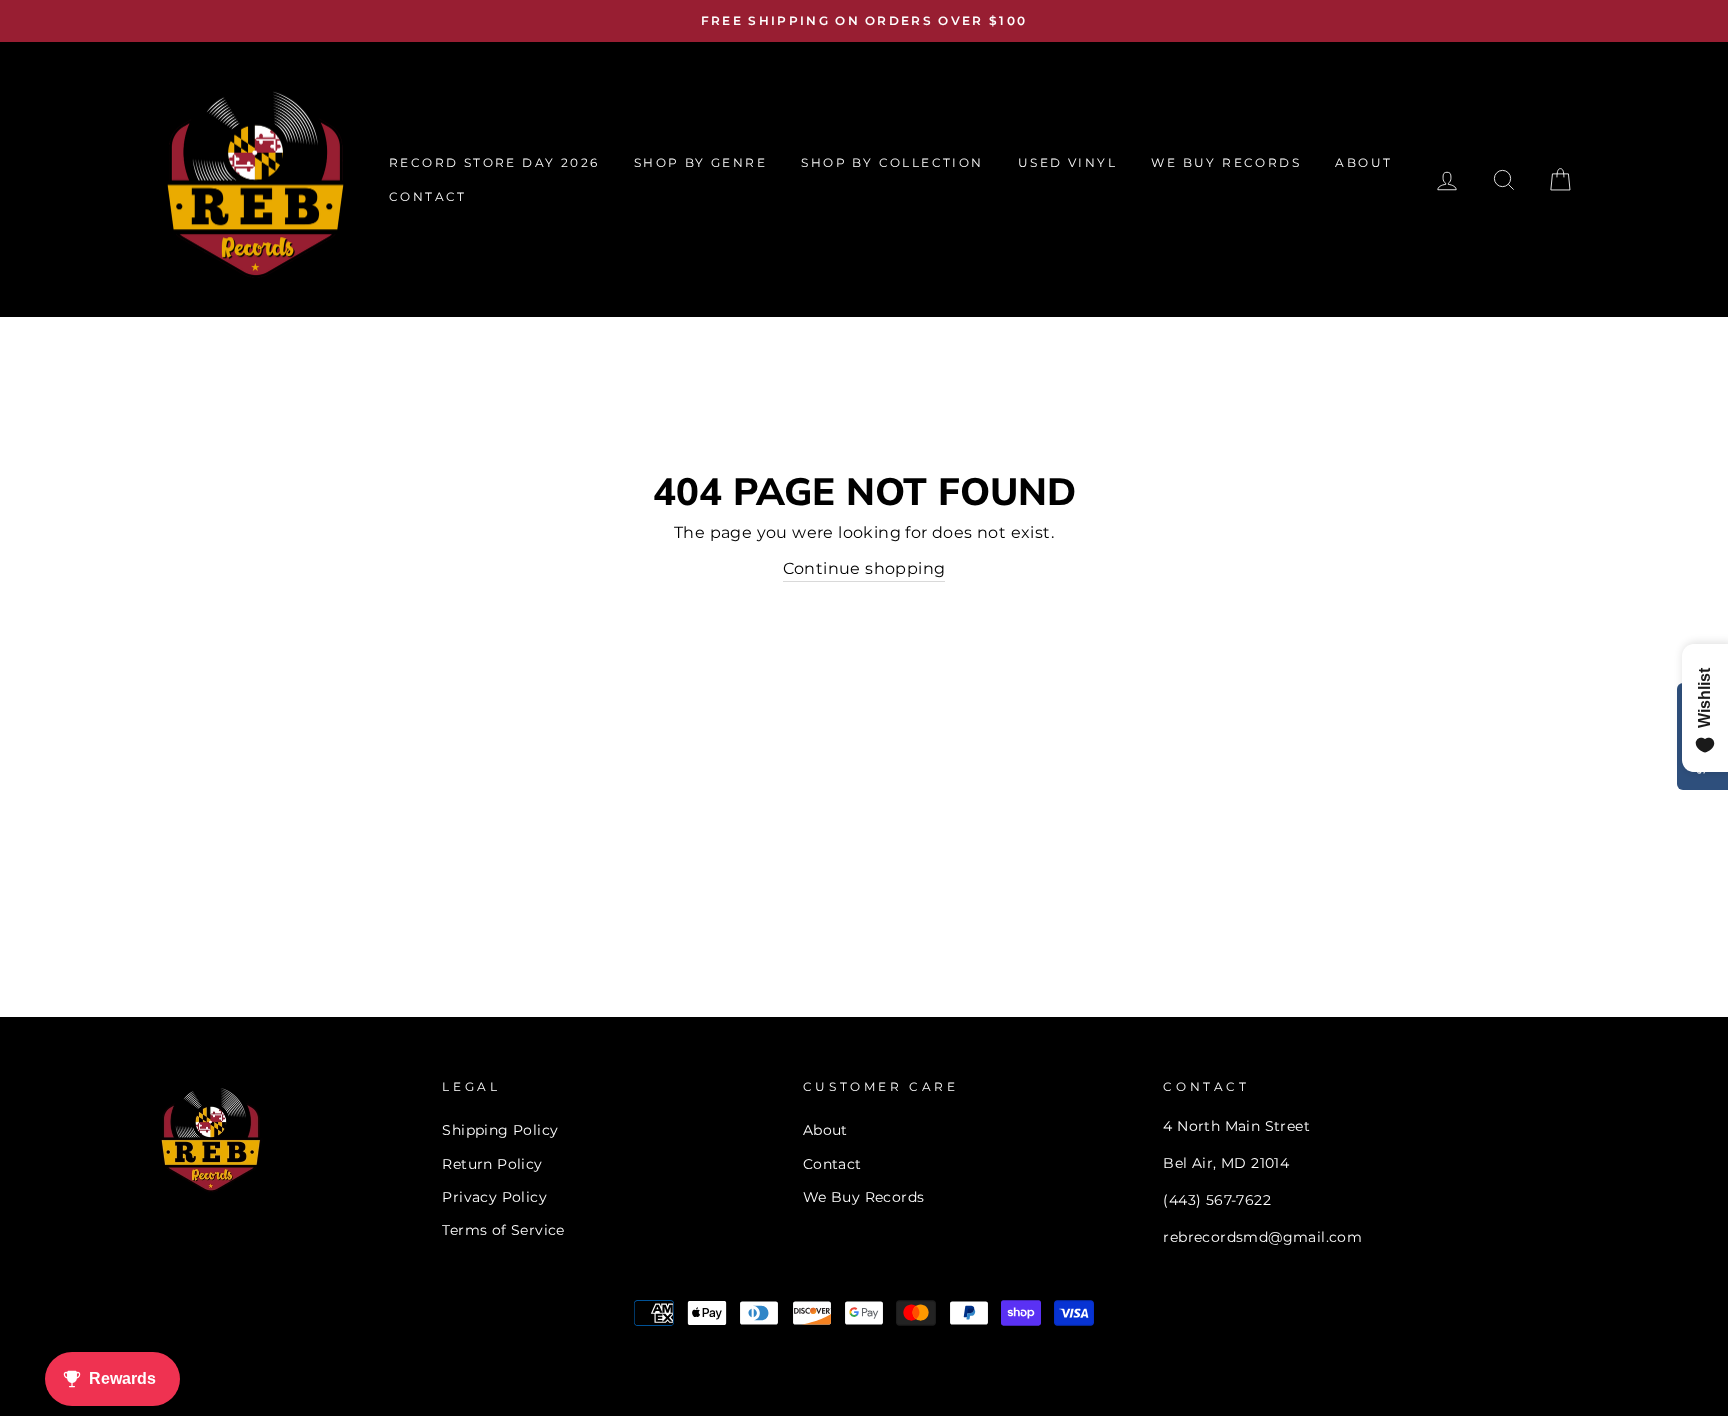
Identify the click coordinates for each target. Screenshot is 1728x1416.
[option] (864, 21)
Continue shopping (864, 568)
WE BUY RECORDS (1226, 162)
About (825, 1130)
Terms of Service (503, 1230)
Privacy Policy (494, 1197)
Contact (832, 1164)
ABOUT (1363, 162)
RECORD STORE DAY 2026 (494, 162)
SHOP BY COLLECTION (892, 162)
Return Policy (492, 1164)
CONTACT (428, 196)
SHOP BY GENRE (700, 162)
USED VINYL (1067, 162)
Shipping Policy (500, 1130)
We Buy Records (864, 1197)
